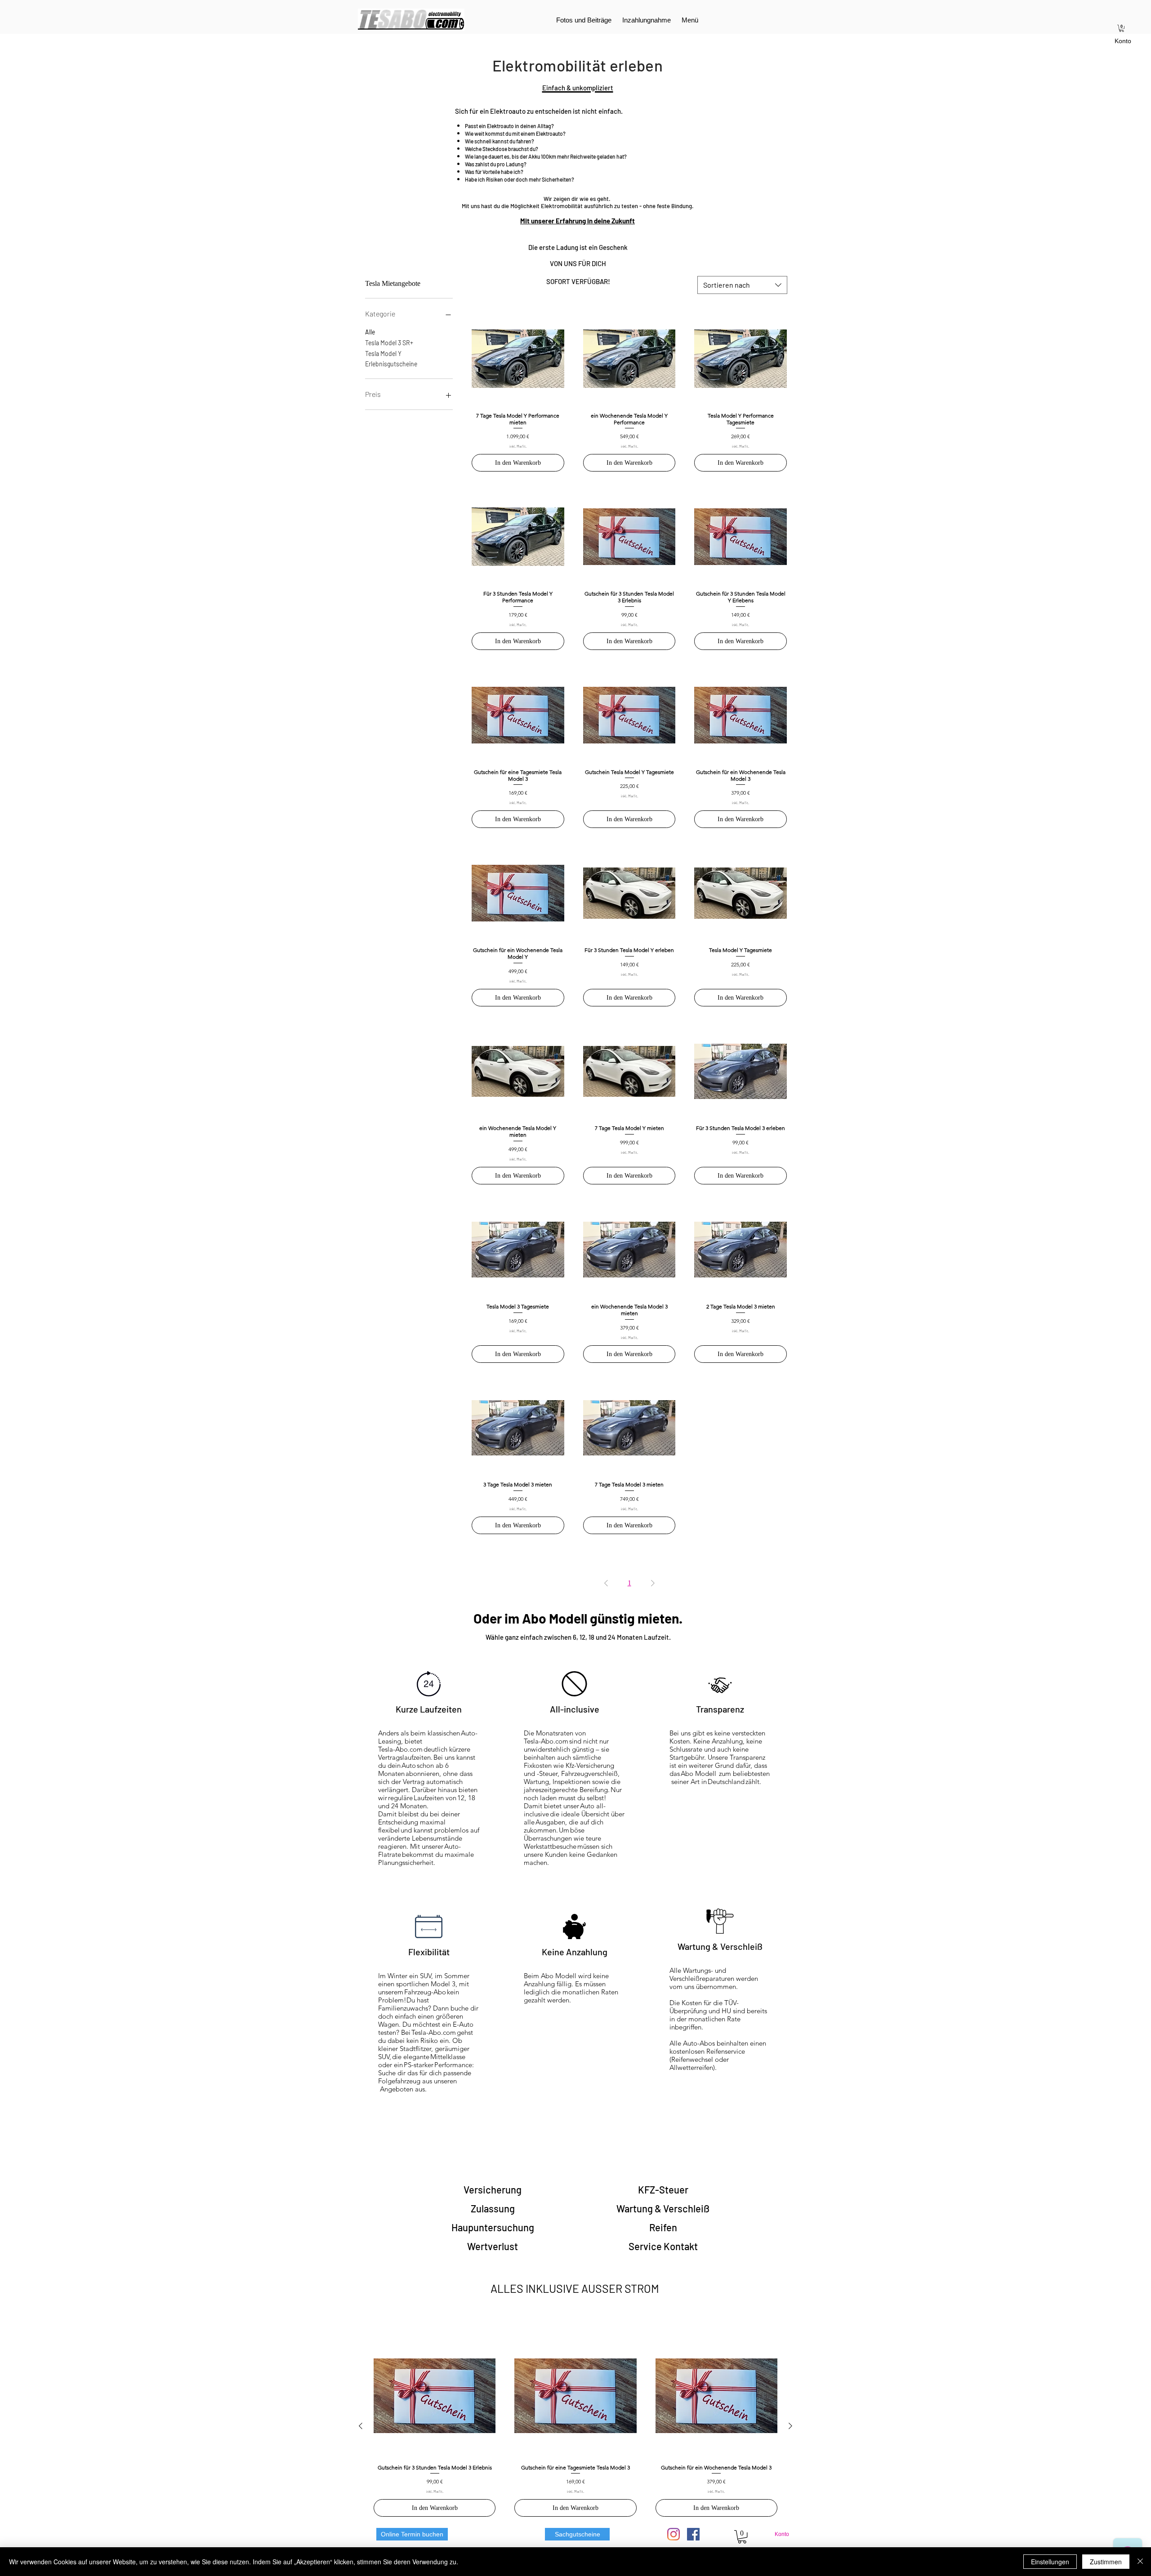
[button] (1122, 28)
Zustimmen (1106, 2562)
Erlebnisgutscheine (391, 364)
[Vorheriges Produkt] (361, 2426)
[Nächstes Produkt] (790, 2426)
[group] (575, 2426)
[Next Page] (653, 1583)
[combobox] (742, 285)
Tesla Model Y (383, 354)
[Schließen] (1140, 2562)
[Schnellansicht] (518, 359)
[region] (493, 2189)
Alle (370, 332)
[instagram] (674, 2534)
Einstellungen (1050, 2562)
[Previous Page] (606, 1583)
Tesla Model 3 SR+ (389, 343)
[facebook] (693, 2534)
